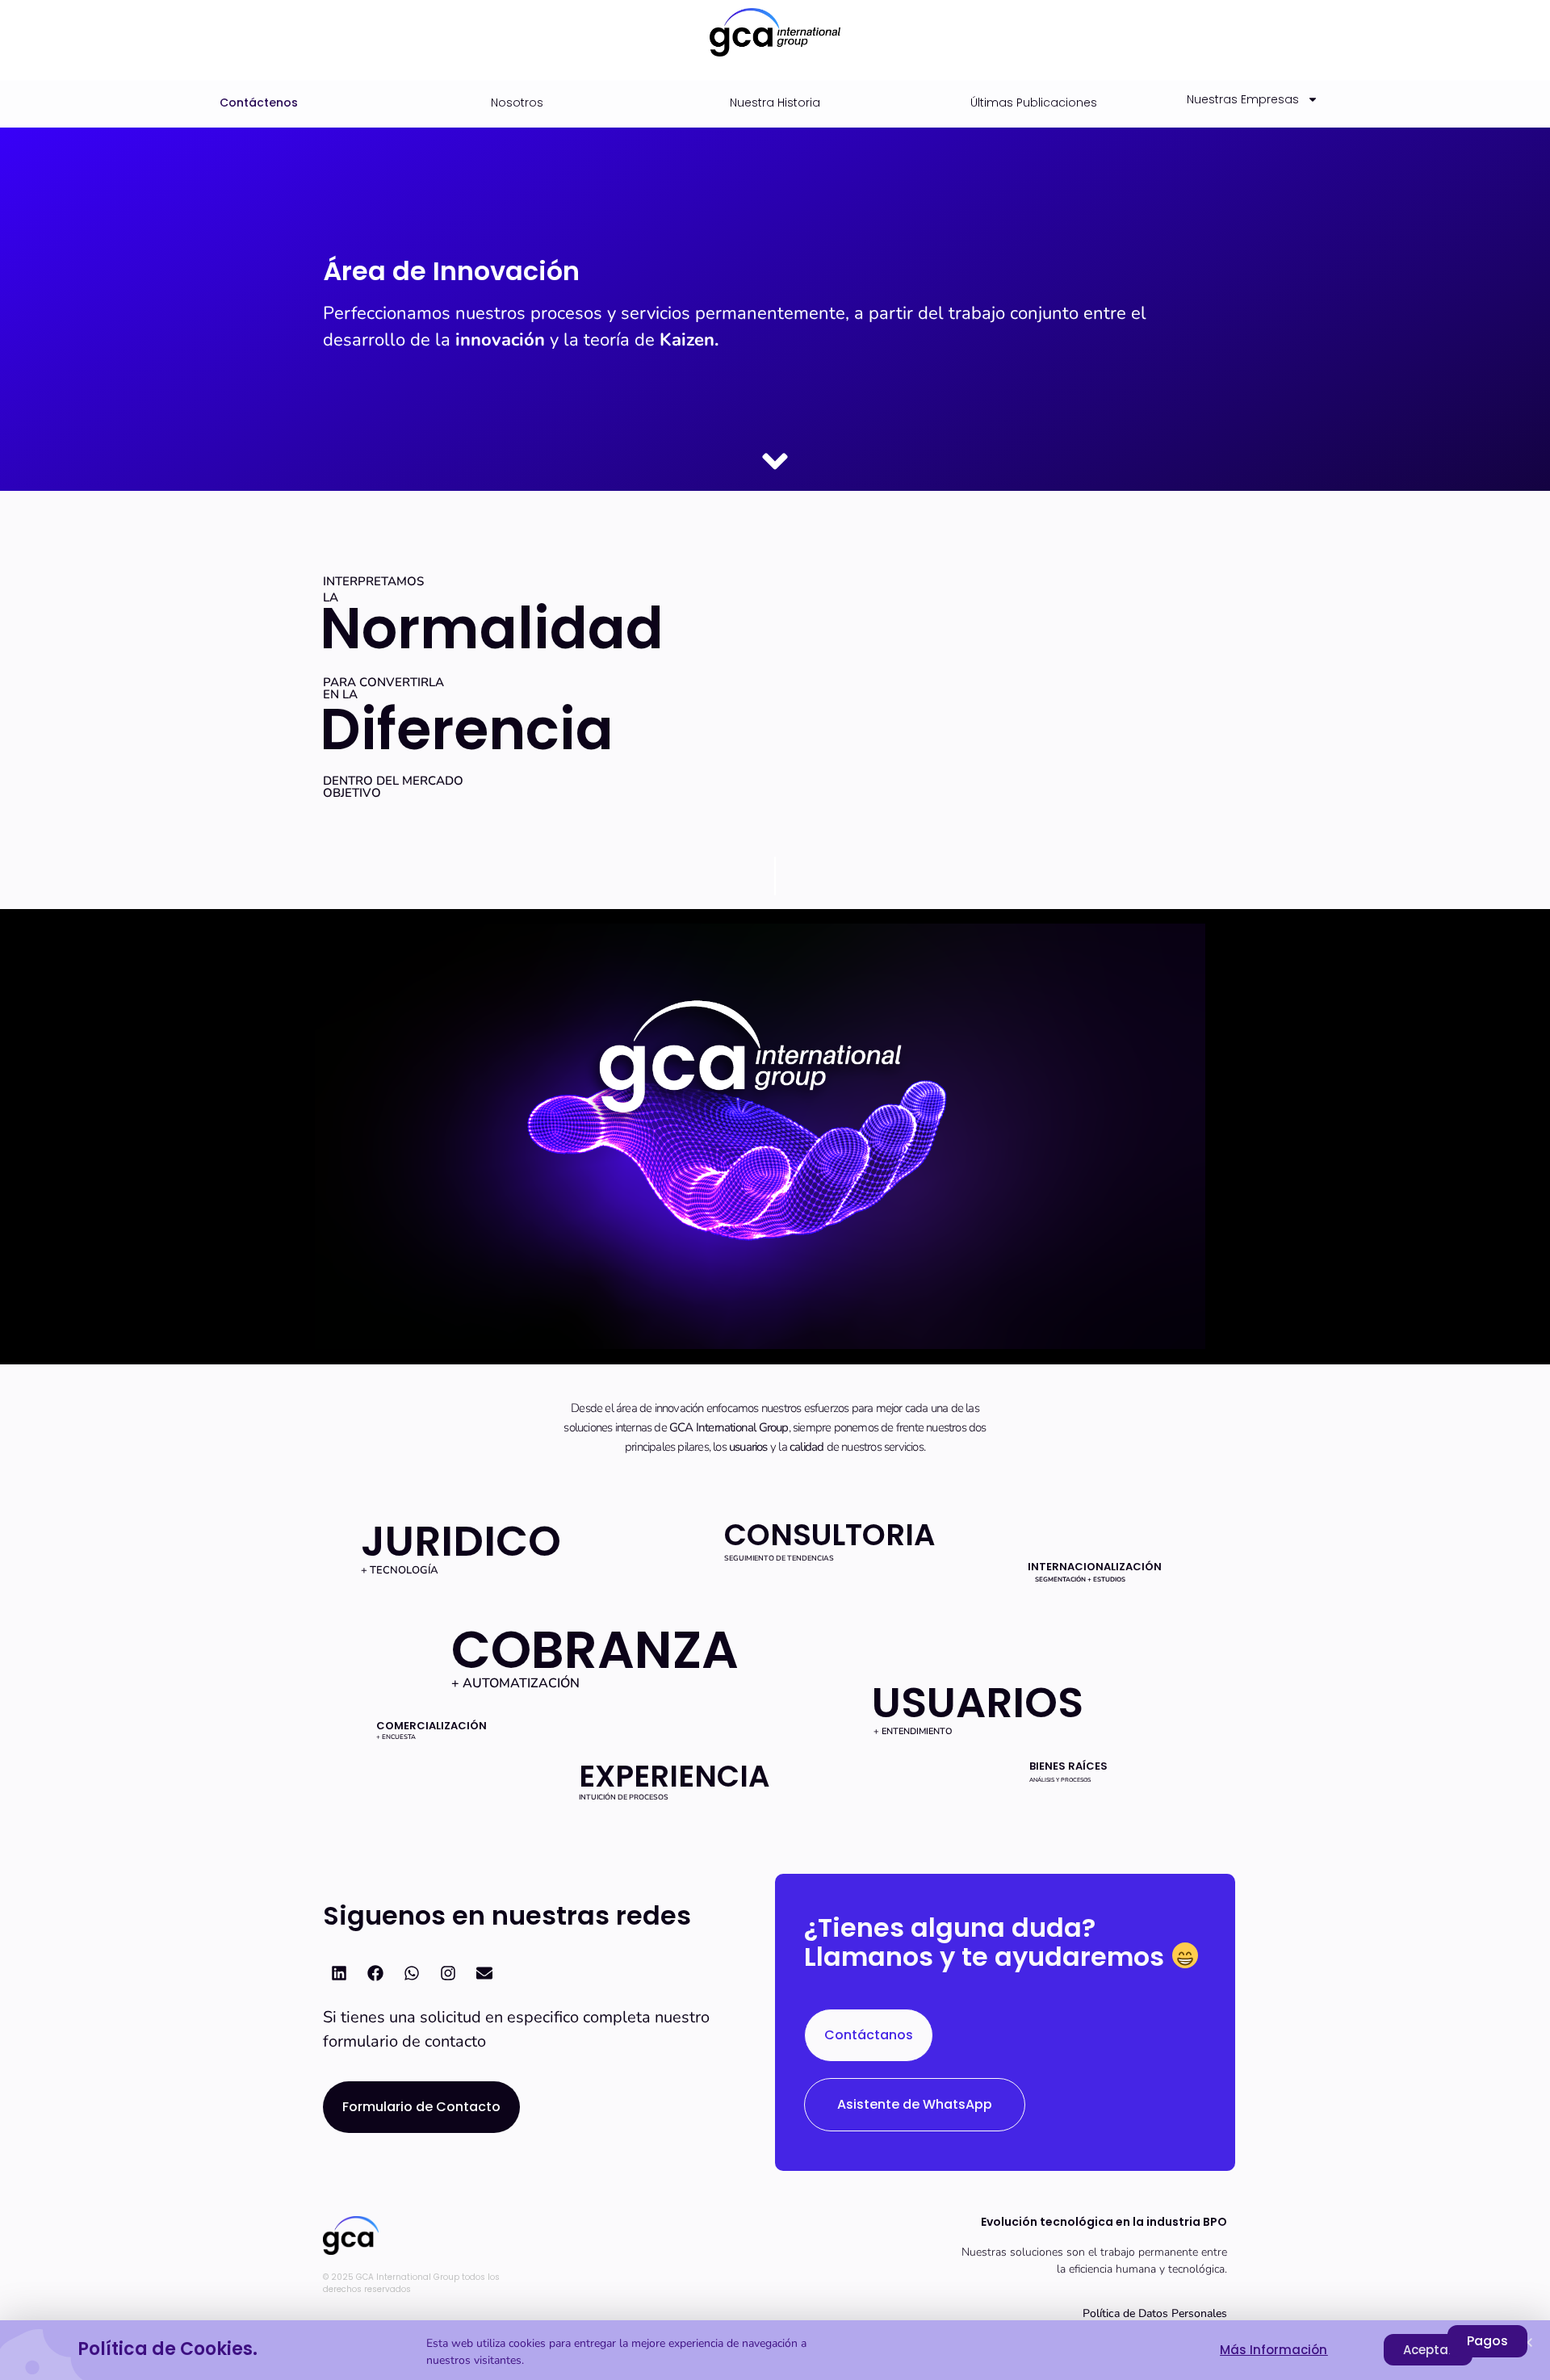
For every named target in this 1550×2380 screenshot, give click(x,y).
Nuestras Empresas (1243, 99)
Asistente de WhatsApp (915, 2104)
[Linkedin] (339, 1973)
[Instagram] (448, 1973)
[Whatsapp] (412, 1973)
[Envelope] (484, 1973)
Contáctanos (869, 2035)
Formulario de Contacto (421, 2107)
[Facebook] (375, 1973)
